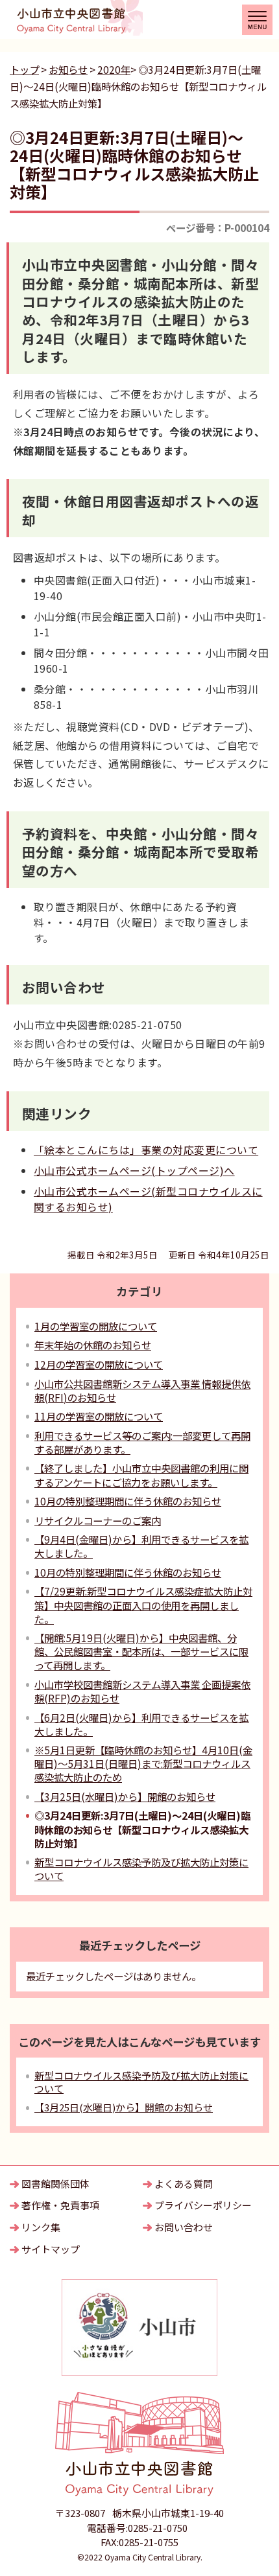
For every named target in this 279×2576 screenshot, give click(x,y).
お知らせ (68, 69)
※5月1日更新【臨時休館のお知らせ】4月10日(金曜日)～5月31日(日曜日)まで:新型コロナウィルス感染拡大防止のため (143, 1763)
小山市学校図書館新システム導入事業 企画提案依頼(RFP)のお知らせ (142, 1691)
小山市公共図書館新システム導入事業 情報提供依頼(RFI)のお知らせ (142, 1390)
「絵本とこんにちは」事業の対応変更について (146, 1150)
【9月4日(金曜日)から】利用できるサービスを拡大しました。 (141, 1546)
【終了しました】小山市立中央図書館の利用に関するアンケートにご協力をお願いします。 (141, 1475)
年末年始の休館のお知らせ (93, 1345)
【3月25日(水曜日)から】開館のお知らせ (125, 1796)
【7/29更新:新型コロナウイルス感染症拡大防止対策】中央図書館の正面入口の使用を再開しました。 (143, 1605)
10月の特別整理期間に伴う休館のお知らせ (128, 1501)
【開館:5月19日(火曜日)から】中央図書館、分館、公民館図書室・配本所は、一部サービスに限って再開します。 (141, 1651)
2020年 (114, 69)
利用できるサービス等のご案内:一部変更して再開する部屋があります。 (142, 1442)
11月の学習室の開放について (99, 1416)
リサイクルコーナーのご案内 (98, 1520)
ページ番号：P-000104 (218, 227)
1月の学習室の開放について (96, 1326)
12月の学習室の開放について (99, 1364)
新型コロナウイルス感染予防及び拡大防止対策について (141, 1869)
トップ (24, 69)
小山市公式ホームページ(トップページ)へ (134, 1170)
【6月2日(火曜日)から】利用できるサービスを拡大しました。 (141, 1724)
